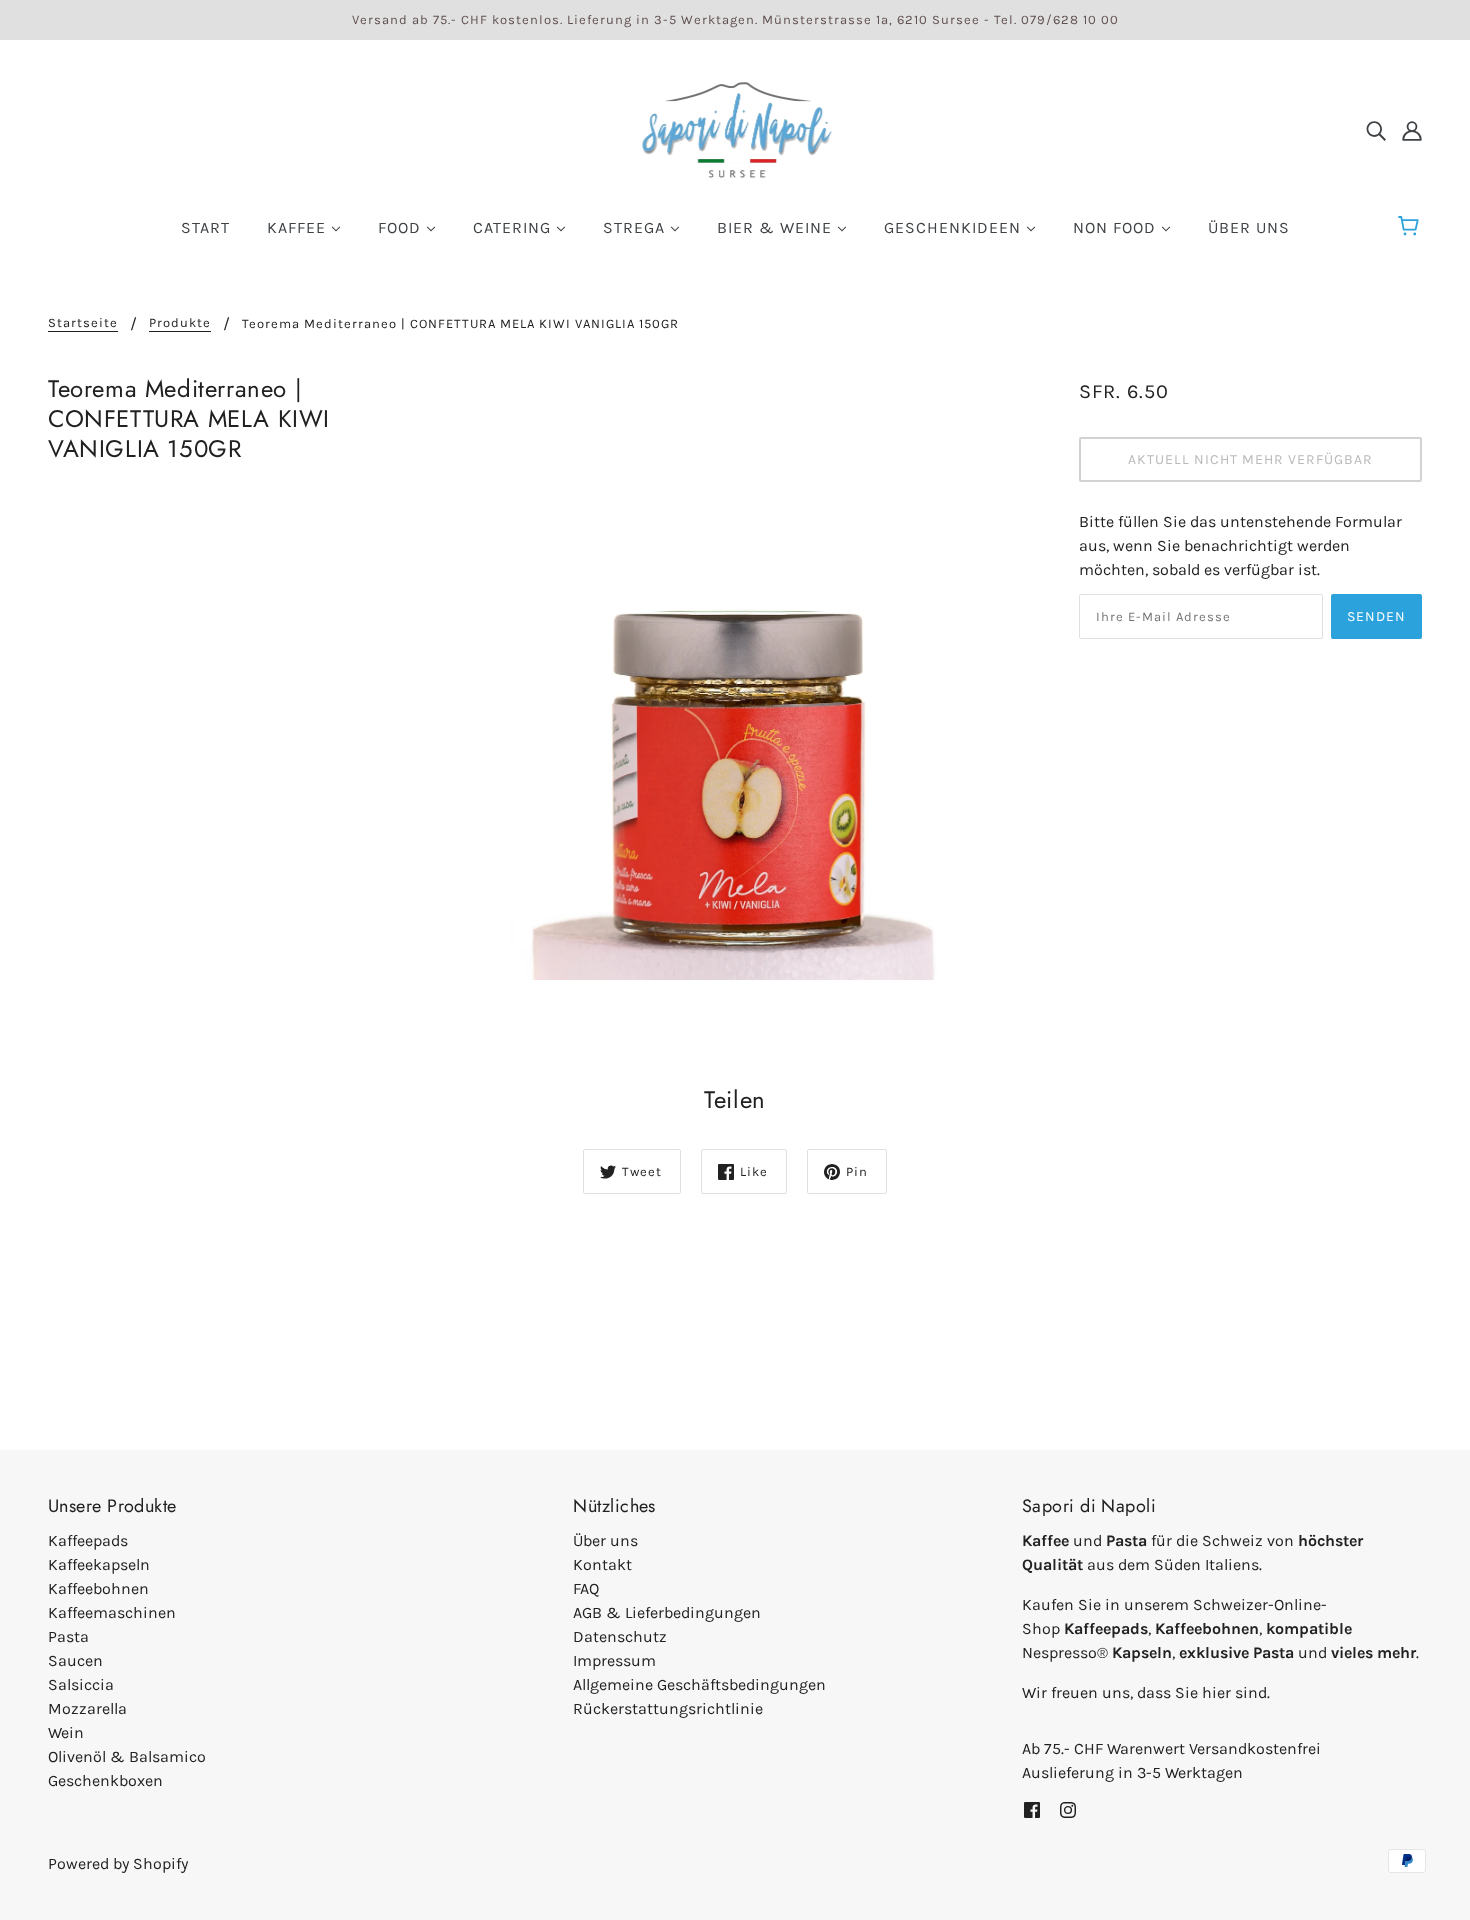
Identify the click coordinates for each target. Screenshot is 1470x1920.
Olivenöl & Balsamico (127, 1756)
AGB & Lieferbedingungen (667, 1612)
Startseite (83, 323)
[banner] (735, 128)
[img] (1376, 130)
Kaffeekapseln (99, 1564)
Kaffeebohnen (98, 1588)
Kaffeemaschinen (112, 1612)
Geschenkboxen (105, 1780)
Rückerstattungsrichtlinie (668, 1708)
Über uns (605, 1540)
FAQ (586, 1588)
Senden (1376, 616)
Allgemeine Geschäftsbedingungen (699, 1684)
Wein (66, 1732)
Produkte (180, 323)
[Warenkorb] (1411, 227)
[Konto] (1412, 130)
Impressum (614, 1660)
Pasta (68, 1636)
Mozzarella (87, 1708)
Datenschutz (620, 1636)
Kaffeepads (88, 1540)
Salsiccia (81, 1684)
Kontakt (602, 1564)
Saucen (75, 1660)
